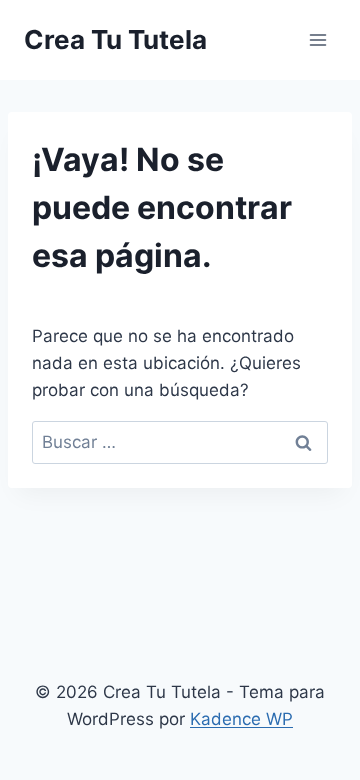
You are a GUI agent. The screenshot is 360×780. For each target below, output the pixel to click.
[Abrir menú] (317, 39)
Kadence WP (241, 719)
